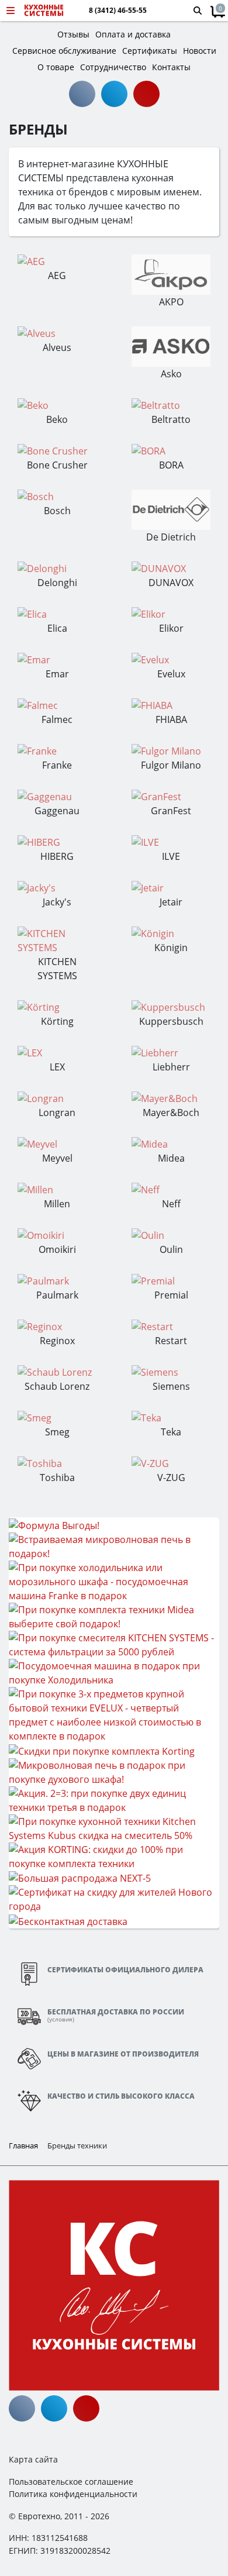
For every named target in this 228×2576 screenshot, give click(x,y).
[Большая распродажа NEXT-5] (80, 1878)
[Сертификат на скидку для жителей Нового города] (114, 1899)
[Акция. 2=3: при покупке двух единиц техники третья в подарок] (114, 1799)
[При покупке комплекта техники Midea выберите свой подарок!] (114, 1616)
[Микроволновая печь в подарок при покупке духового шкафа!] (114, 1771)
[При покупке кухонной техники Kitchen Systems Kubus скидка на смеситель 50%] (114, 1827)
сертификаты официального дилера (125, 1970)
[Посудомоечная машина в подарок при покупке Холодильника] (114, 1672)
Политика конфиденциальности (73, 2494)
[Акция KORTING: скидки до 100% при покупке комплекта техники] (114, 1855)
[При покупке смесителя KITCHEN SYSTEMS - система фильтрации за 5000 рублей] (114, 1644)
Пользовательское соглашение (71, 2482)
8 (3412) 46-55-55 (118, 11)
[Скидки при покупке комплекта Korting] (102, 1750)
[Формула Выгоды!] (54, 1524)
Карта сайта (33, 2459)
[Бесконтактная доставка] (68, 1920)
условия (61, 2019)
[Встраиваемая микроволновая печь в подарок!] (114, 1545)
